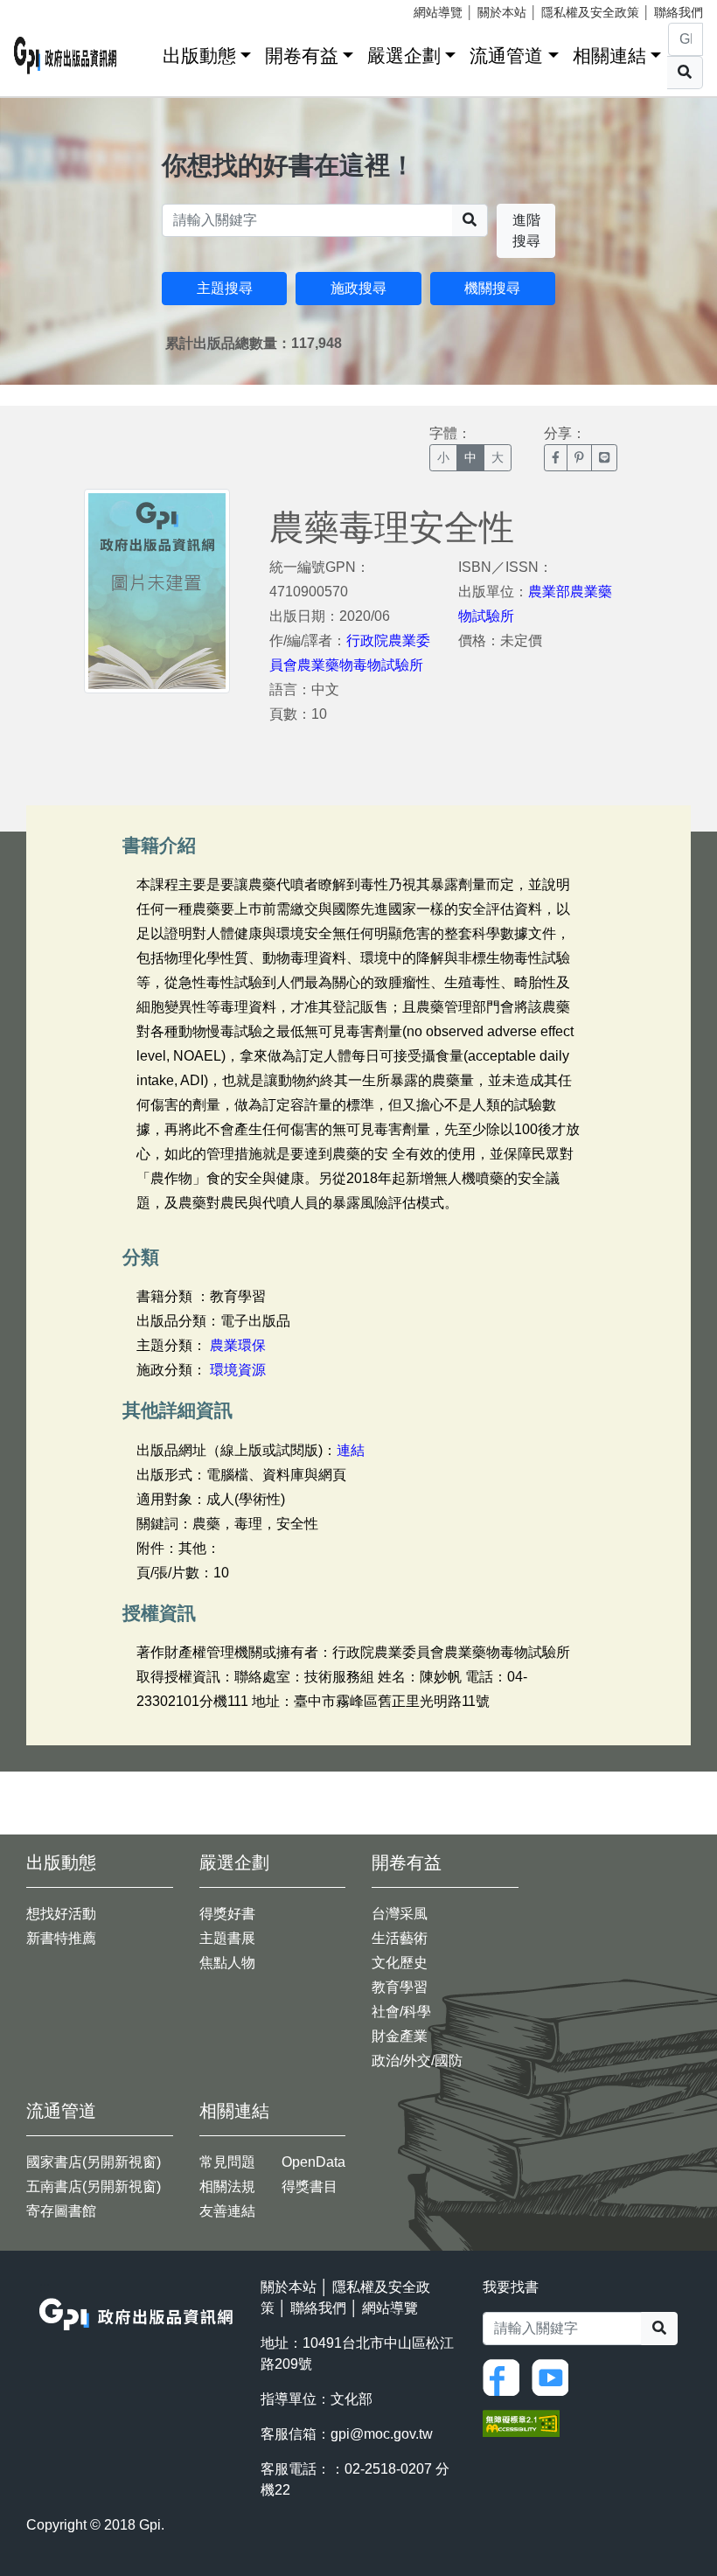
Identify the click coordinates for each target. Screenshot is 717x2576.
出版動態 (199, 56)
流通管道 (506, 56)
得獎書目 (310, 2186)
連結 (351, 1450)
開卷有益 (302, 56)
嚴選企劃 (404, 56)
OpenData (313, 2162)
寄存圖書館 (61, 2211)
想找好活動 (61, 1914)
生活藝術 (400, 1938)
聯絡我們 (679, 12)
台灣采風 (400, 1914)
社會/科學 (401, 2012)
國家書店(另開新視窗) (94, 2162)
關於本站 (502, 12)
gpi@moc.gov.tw (382, 2434)
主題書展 (227, 1938)
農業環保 (238, 1345)
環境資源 (238, 1370)
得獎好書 (227, 1914)
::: (143, 52)
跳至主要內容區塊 (49, 9)
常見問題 (227, 2162)
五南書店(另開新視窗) (94, 2186)
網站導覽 (438, 12)
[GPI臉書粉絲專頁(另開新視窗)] (505, 2376)
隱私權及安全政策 (590, 12)
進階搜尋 (526, 230)
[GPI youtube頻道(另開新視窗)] (554, 2376)
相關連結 (609, 56)
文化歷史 (400, 1963)
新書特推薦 (61, 1938)
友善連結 (227, 2211)
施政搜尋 (358, 288)
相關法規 (227, 2186)
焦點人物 (227, 1963)
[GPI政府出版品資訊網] (66, 56)
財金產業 (400, 2036)
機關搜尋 (492, 288)
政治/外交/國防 (417, 2061)
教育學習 (400, 1987)
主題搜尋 (225, 288)
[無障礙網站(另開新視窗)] (521, 2422)
